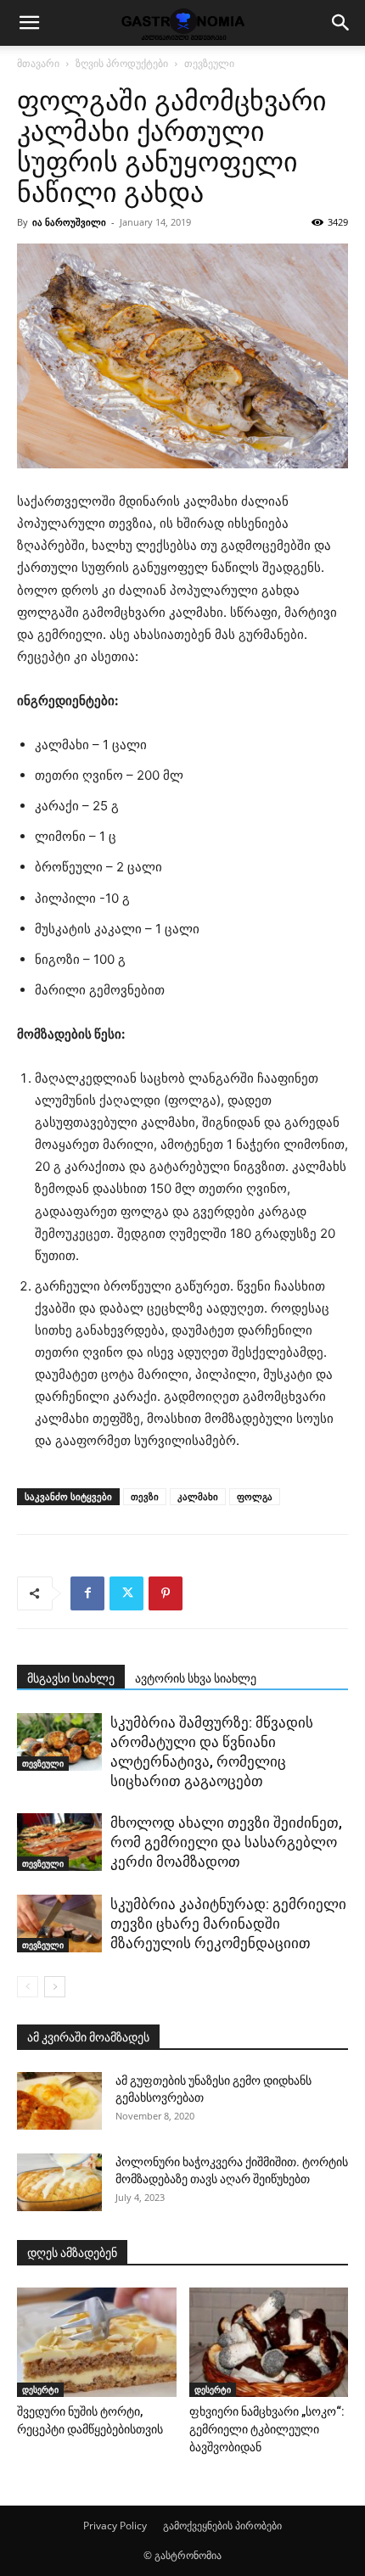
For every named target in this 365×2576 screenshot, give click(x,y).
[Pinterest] (166, 1593)
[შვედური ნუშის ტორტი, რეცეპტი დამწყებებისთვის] (97, 2342)
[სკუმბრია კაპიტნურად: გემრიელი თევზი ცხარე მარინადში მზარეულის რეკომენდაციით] (59, 1924)
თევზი (145, 1496)
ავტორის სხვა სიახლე (196, 1678)
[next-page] (55, 1987)
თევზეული (209, 63)
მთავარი (38, 63)
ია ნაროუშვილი (69, 222)
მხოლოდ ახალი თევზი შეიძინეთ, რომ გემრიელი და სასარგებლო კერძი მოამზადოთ (226, 1842)
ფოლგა (255, 1496)
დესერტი (40, 2389)
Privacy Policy (115, 2526)
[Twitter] (126, 1593)
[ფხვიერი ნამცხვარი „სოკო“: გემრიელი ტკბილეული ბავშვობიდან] (269, 2342)
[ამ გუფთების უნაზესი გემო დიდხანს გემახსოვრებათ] (59, 2101)
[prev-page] (28, 1987)
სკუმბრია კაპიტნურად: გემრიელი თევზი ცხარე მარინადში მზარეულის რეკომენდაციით (228, 1924)
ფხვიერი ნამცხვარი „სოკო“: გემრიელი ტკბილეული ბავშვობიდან (267, 2429)
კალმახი (198, 1496)
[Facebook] (87, 1593)
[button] (29, 23)
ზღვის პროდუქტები (122, 63)
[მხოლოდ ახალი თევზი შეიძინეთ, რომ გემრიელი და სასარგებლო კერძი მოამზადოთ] (59, 1842)
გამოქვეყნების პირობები (222, 2526)
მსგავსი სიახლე (71, 1678)
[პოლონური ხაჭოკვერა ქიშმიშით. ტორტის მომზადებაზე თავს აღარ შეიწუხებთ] (59, 2183)
